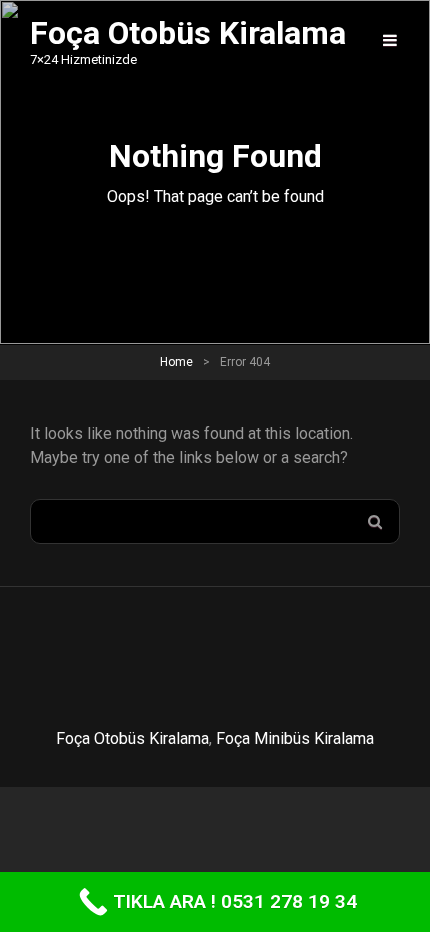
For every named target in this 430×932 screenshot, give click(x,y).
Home (176, 362)
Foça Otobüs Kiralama (132, 738)
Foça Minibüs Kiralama (295, 738)
